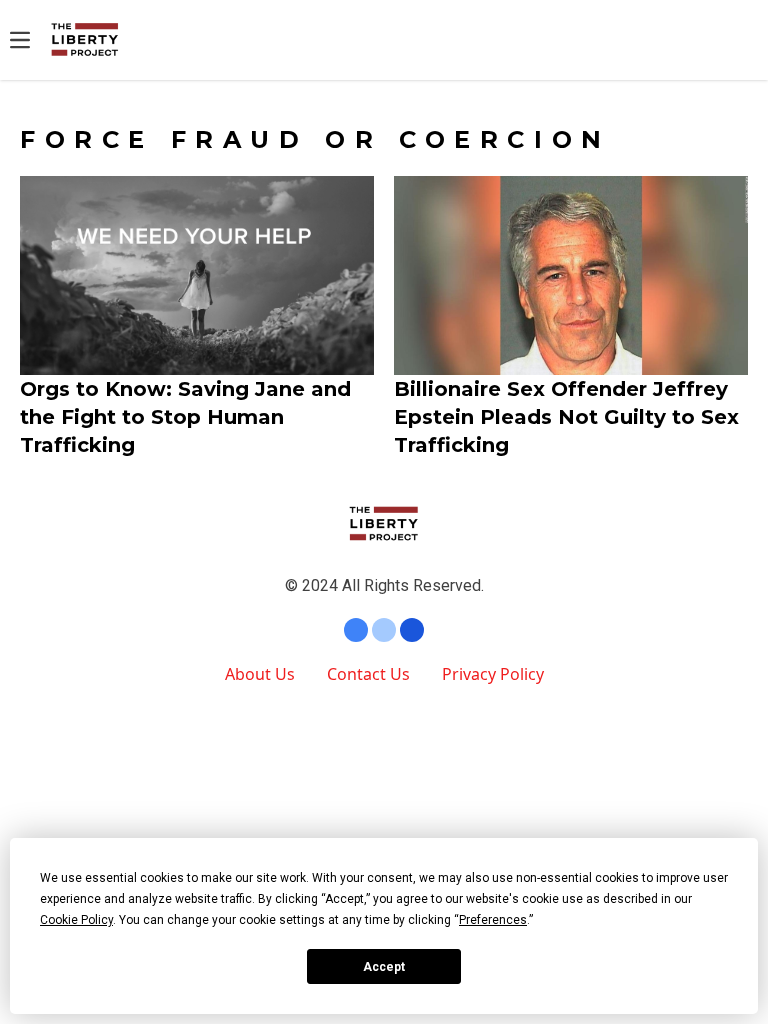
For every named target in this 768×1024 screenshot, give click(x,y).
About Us (260, 674)
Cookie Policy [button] (76, 920)
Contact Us (368, 674)
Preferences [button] (493, 920)
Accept (384, 967)
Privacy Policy (493, 674)
